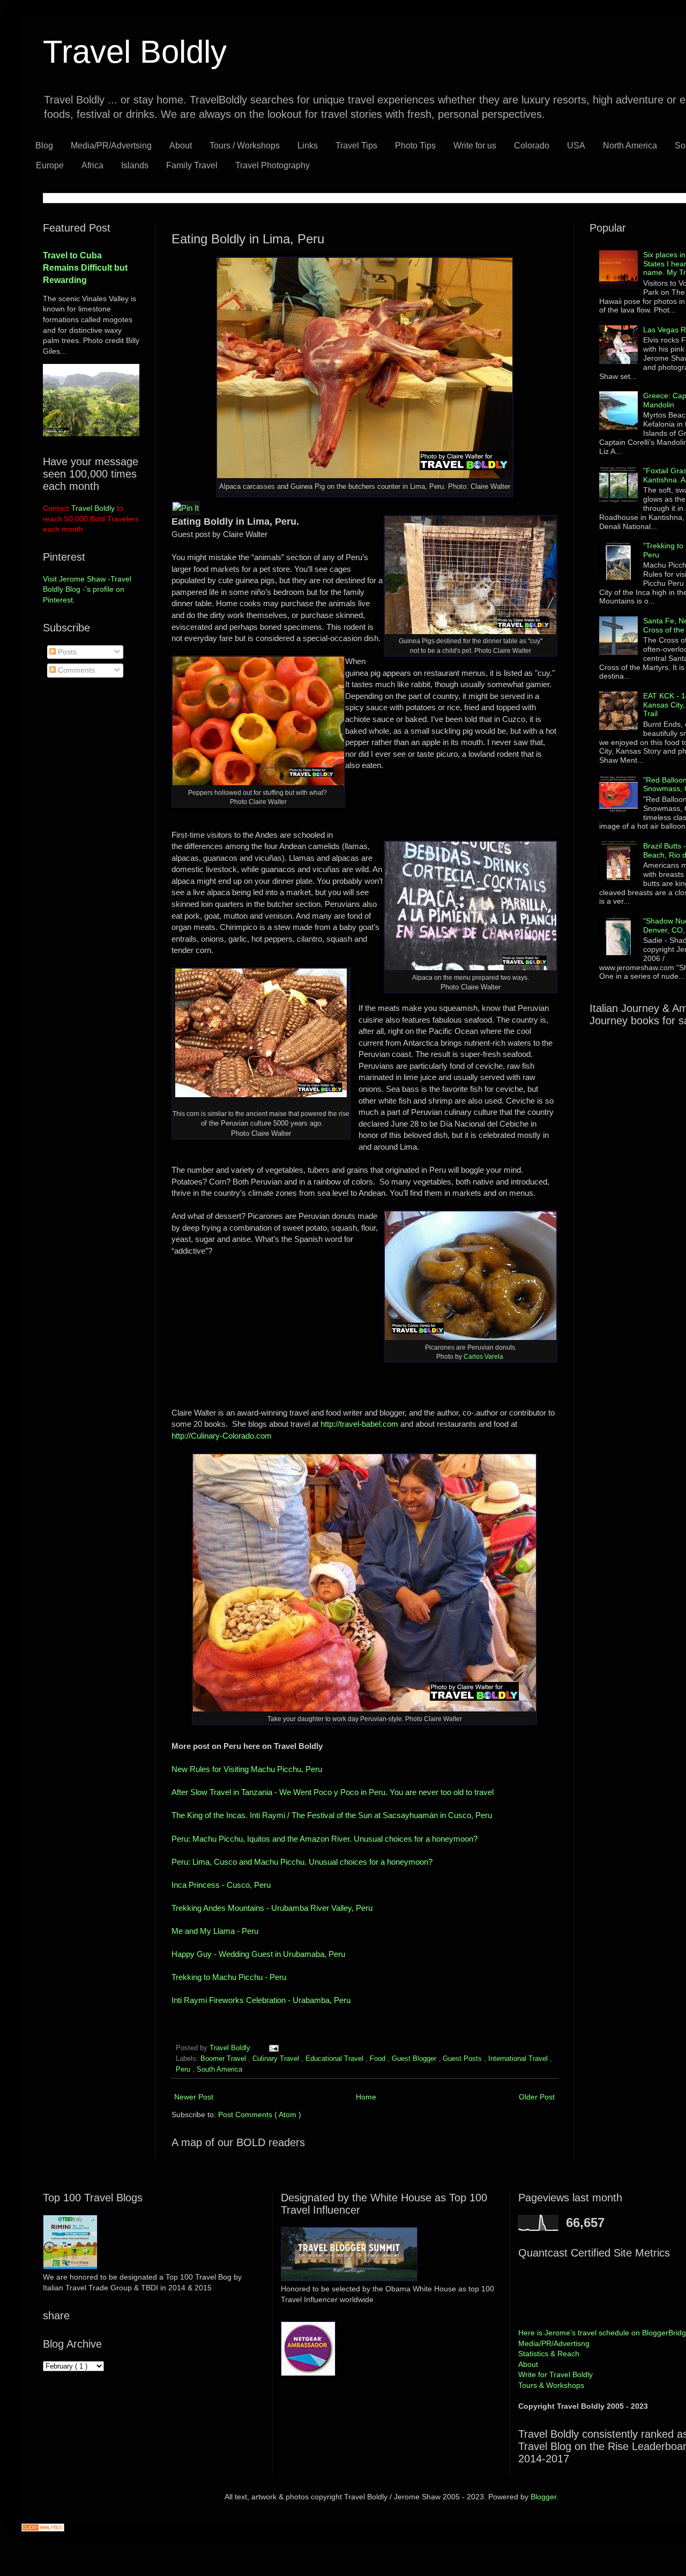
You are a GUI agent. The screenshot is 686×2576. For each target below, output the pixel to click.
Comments (75, 670)
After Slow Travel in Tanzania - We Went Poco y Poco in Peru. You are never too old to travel (333, 1792)
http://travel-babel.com (359, 1424)
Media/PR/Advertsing (111, 146)
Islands (135, 165)
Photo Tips (415, 146)
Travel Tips (356, 146)
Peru (184, 2069)
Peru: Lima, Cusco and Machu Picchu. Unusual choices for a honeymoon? (303, 1862)
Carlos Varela (484, 1357)
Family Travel (192, 165)
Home (366, 2097)
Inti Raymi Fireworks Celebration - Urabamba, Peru (262, 2000)
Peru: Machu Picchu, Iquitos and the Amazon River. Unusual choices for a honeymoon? (326, 1839)
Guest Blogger (415, 2059)
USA (576, 146)
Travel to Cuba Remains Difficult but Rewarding (85, 267)
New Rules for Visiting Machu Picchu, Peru (247, 1769)
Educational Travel (335, 2059)
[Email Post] (272, 2048)
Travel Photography (273, 165)
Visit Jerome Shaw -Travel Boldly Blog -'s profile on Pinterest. (87, 589)
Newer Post (194, 2097)
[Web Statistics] (43, 2529)
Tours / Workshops (245, 146)
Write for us (475, 146)
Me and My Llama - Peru (216, 1931)
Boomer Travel (224, 2059)
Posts (66, 652)
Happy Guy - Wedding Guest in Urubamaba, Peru (260, 1954)
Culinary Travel (277, 2059)
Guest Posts (463, 2059)
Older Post (537, 2097)
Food (379, 2059)
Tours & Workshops (551, 2385)
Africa (92, 165)
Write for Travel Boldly (555, 2374)
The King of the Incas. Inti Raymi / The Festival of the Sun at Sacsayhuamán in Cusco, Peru (332, 1815)
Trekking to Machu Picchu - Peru (230, 1977)
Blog (44, 146)
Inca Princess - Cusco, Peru (223, 1885)
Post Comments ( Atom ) (260, 2115)
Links (308, 146)
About (181, 146)
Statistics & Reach (549, 2354)
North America (630, 146)
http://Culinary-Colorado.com (222, 1436)
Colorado (532, 146)
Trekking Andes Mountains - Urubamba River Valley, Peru (273, 1908)
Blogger (543, 2497)
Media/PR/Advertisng (554, 2343)
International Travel (519, 2059)
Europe (50, 165)
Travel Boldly (135, 52)
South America (219, 2069)
